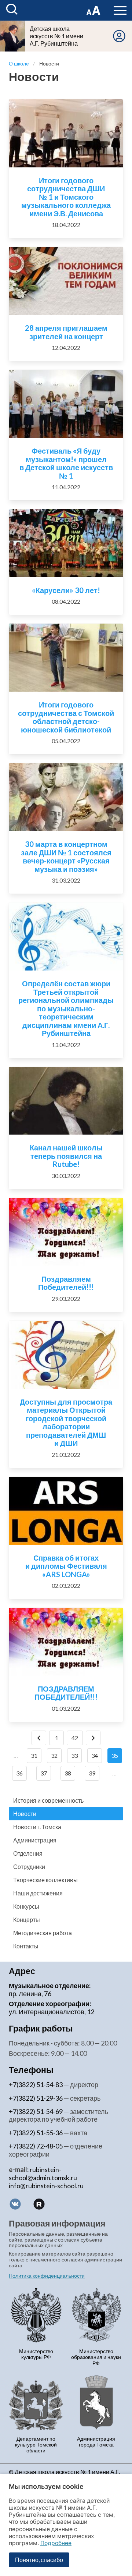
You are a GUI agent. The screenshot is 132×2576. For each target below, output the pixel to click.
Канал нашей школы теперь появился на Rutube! (66, 1156)
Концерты (27, 1919)
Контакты (26, 1946)
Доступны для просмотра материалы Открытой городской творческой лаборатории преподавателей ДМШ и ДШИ (66, 1422)
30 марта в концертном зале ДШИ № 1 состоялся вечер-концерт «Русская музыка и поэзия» (66, 856)
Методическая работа (43, 1933)
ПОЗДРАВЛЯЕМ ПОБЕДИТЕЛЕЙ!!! (66, 1693)
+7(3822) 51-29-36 (36, 2098)
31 (34, 1755)
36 (19, 1773)
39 (92, 1773)
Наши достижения (38, 1893)
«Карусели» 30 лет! (66, 590)
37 (44, 1773)
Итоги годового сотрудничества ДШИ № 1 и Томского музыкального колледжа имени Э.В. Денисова (66, 197)
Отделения (28, 1853)
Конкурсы (26, 1906)
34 (95, 1755)
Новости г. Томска (37, 1827)
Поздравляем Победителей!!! (66, 1283)
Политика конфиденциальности (47, 2276)
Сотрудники (29, 1867)
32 (54, 1755)
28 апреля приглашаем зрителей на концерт (66, 332)
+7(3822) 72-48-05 (36, 2146)
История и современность (48, 1800)
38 (68, 1773)
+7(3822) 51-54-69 (36, 2111)
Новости (25, 1814)
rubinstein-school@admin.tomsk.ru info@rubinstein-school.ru (46, 2178)
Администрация (35, 1840)
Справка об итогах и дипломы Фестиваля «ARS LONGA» (66, 1566)
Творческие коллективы (45, 1880)
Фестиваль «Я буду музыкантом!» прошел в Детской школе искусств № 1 (66, 463)
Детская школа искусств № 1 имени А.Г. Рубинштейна (56, 36)
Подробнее (56, 2543)
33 (74, 1755)
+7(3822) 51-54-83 (36, 2084)
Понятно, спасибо (39, 2560)
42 (75, 1738)
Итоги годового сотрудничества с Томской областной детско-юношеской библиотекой (66, 717)
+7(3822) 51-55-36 (36, 2133)
